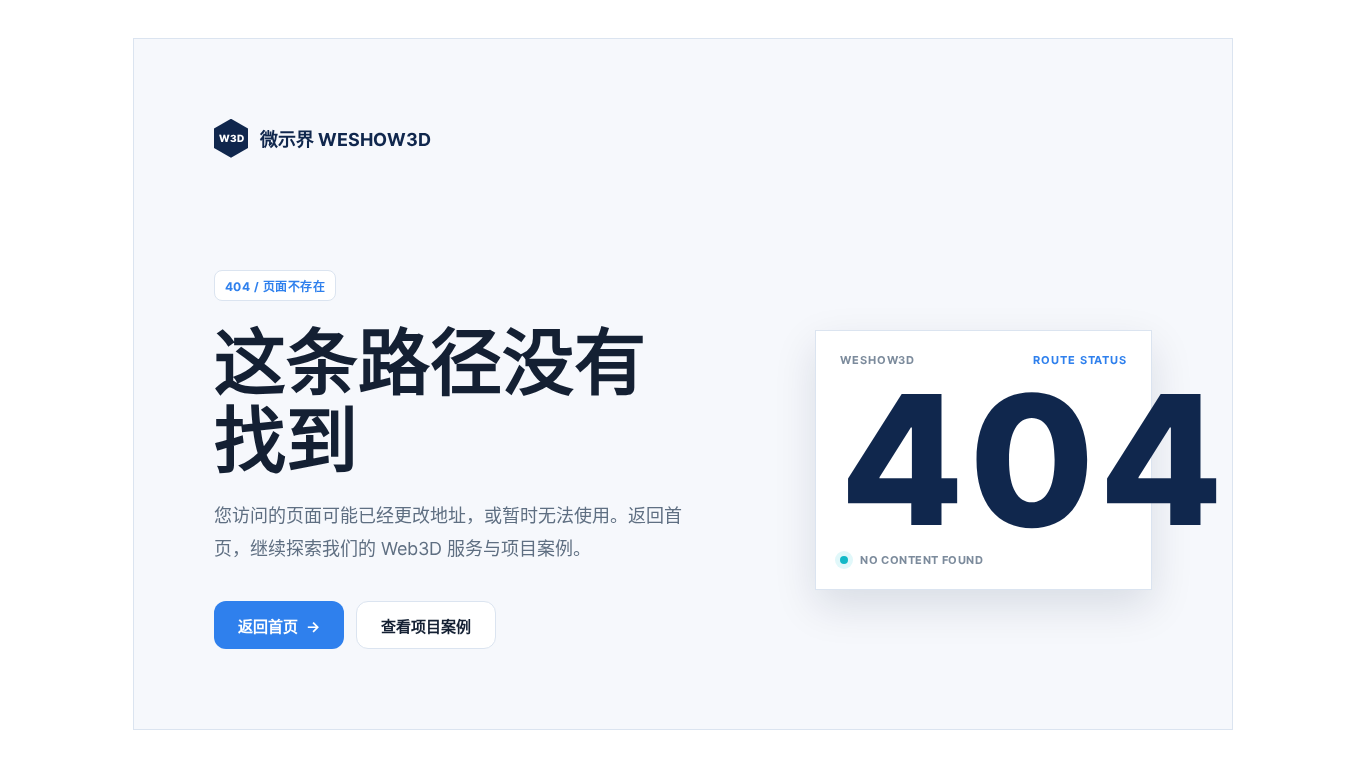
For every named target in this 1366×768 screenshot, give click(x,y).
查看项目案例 (426, 626)
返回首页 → (279, 626)
